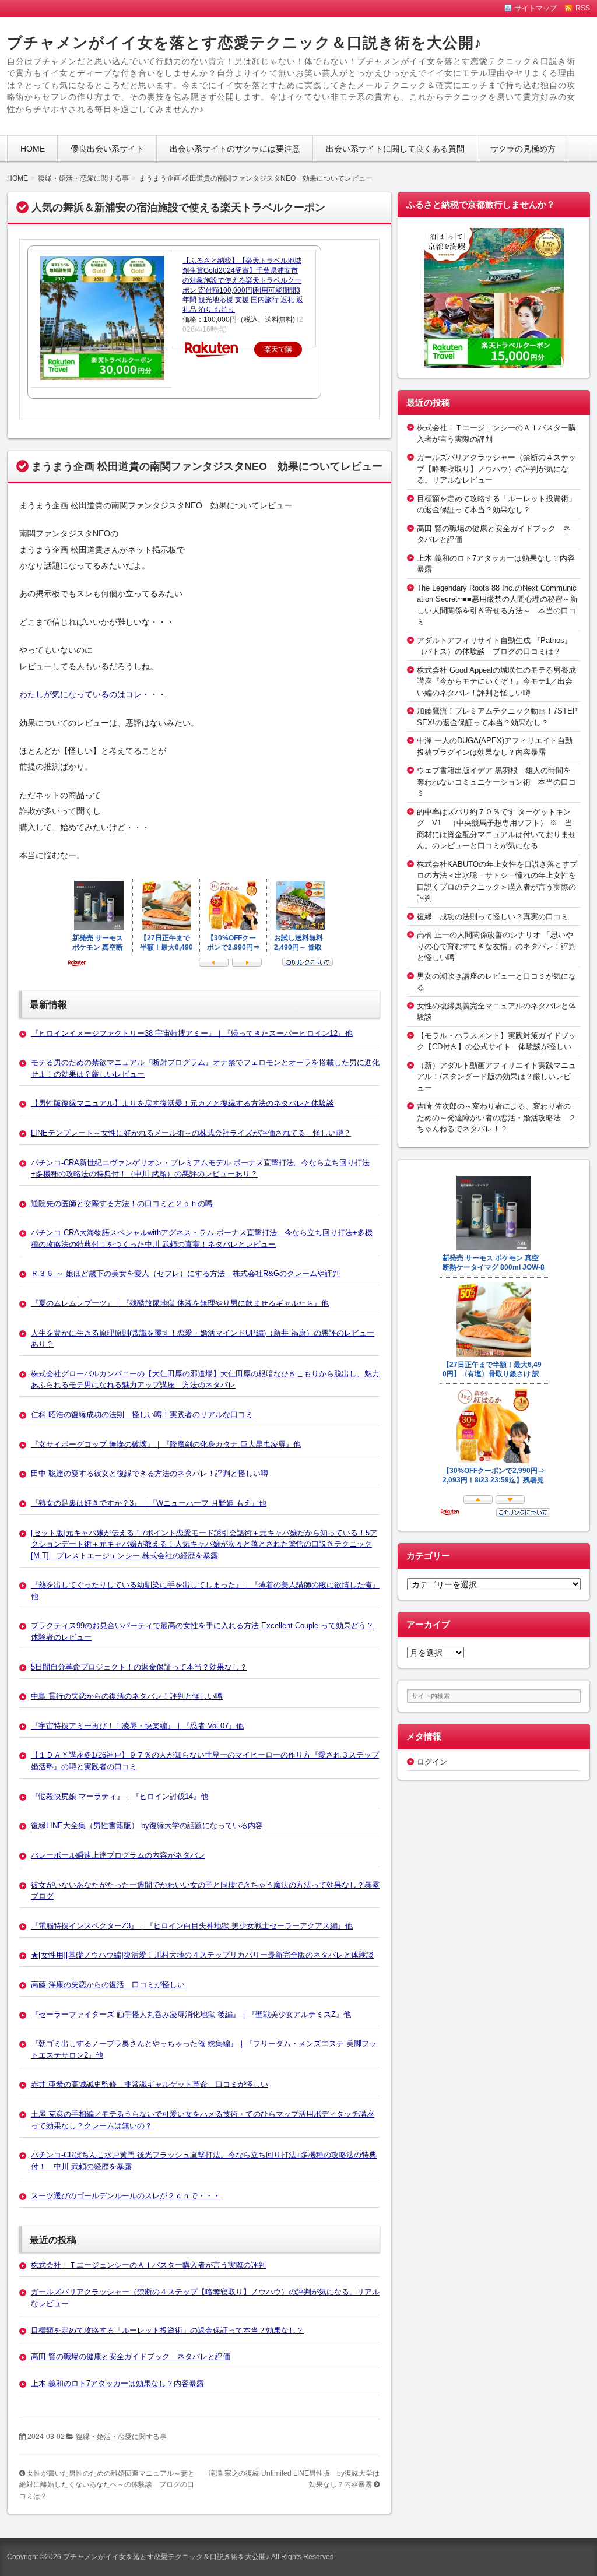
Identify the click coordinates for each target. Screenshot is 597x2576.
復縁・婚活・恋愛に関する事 (121, 2437)
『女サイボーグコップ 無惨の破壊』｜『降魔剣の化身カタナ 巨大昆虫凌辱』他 (166, 1444)
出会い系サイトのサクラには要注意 (235, 149)
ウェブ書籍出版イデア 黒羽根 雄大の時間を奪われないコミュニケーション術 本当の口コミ (496, 782)
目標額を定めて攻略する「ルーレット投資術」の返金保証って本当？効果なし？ (167, 2330)
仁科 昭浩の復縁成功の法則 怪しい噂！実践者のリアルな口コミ (142, 1414)
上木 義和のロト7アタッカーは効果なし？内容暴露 (117, 2383)
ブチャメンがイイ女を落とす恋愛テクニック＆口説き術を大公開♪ (245, 43)
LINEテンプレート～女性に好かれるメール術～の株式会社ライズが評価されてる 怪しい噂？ (191, 1133)
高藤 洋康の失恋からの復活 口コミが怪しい (108, 1985)
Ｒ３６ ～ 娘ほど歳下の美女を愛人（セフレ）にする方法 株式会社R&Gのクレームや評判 (185, 1273)
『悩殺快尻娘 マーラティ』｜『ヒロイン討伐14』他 (120, 1796)
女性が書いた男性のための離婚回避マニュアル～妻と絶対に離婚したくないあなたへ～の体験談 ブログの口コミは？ (107, 2485)
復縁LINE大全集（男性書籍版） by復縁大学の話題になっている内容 (147, 1825)
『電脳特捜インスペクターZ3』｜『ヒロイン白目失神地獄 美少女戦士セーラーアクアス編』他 (192, 1926)
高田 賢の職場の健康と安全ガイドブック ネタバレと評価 (131, 2357)
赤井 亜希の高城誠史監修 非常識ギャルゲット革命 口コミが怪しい (150, 2084)
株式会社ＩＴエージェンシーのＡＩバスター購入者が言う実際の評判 (148, 2265)
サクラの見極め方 (523, 149)
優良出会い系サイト (107, 149)
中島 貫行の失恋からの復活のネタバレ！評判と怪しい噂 (127, 1696)
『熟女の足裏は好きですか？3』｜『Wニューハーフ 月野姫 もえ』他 (149, 1503)
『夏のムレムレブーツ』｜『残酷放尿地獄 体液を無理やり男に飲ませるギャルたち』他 (180, 1303)
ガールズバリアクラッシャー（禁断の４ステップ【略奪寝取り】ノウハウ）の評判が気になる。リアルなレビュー (496, 469)
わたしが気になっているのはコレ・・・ (93, 694)
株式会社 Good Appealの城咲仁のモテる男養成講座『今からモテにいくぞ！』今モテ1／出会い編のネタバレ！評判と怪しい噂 (496, 681)
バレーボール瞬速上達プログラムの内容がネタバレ (118, 1855)
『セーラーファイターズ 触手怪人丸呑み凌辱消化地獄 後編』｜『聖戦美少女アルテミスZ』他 (191, 2014)
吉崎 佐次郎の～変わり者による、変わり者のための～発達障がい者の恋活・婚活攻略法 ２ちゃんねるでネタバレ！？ (496, 1117)
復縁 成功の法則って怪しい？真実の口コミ (493, 917)
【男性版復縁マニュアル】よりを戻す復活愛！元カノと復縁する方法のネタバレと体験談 (182, 1103)
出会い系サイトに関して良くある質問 (395, 149)
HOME (33, 149)
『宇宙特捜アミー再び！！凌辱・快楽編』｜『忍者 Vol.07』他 (137, 1726)
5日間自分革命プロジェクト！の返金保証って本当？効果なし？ (139, 1667)
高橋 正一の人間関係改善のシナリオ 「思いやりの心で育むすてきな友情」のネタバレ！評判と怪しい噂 (496, 946)
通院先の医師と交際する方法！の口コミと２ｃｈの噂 (122, 1203)
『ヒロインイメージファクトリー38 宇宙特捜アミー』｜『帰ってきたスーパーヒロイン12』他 (192, 1033)
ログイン (432, 1762)
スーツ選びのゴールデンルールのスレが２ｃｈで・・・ (126, 2196)
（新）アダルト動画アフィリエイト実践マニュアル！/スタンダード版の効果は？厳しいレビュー (496, 1077)
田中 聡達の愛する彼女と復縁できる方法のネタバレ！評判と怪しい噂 (150, 1473)
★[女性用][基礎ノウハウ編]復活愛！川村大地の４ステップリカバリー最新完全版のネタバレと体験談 (202, 1955)
